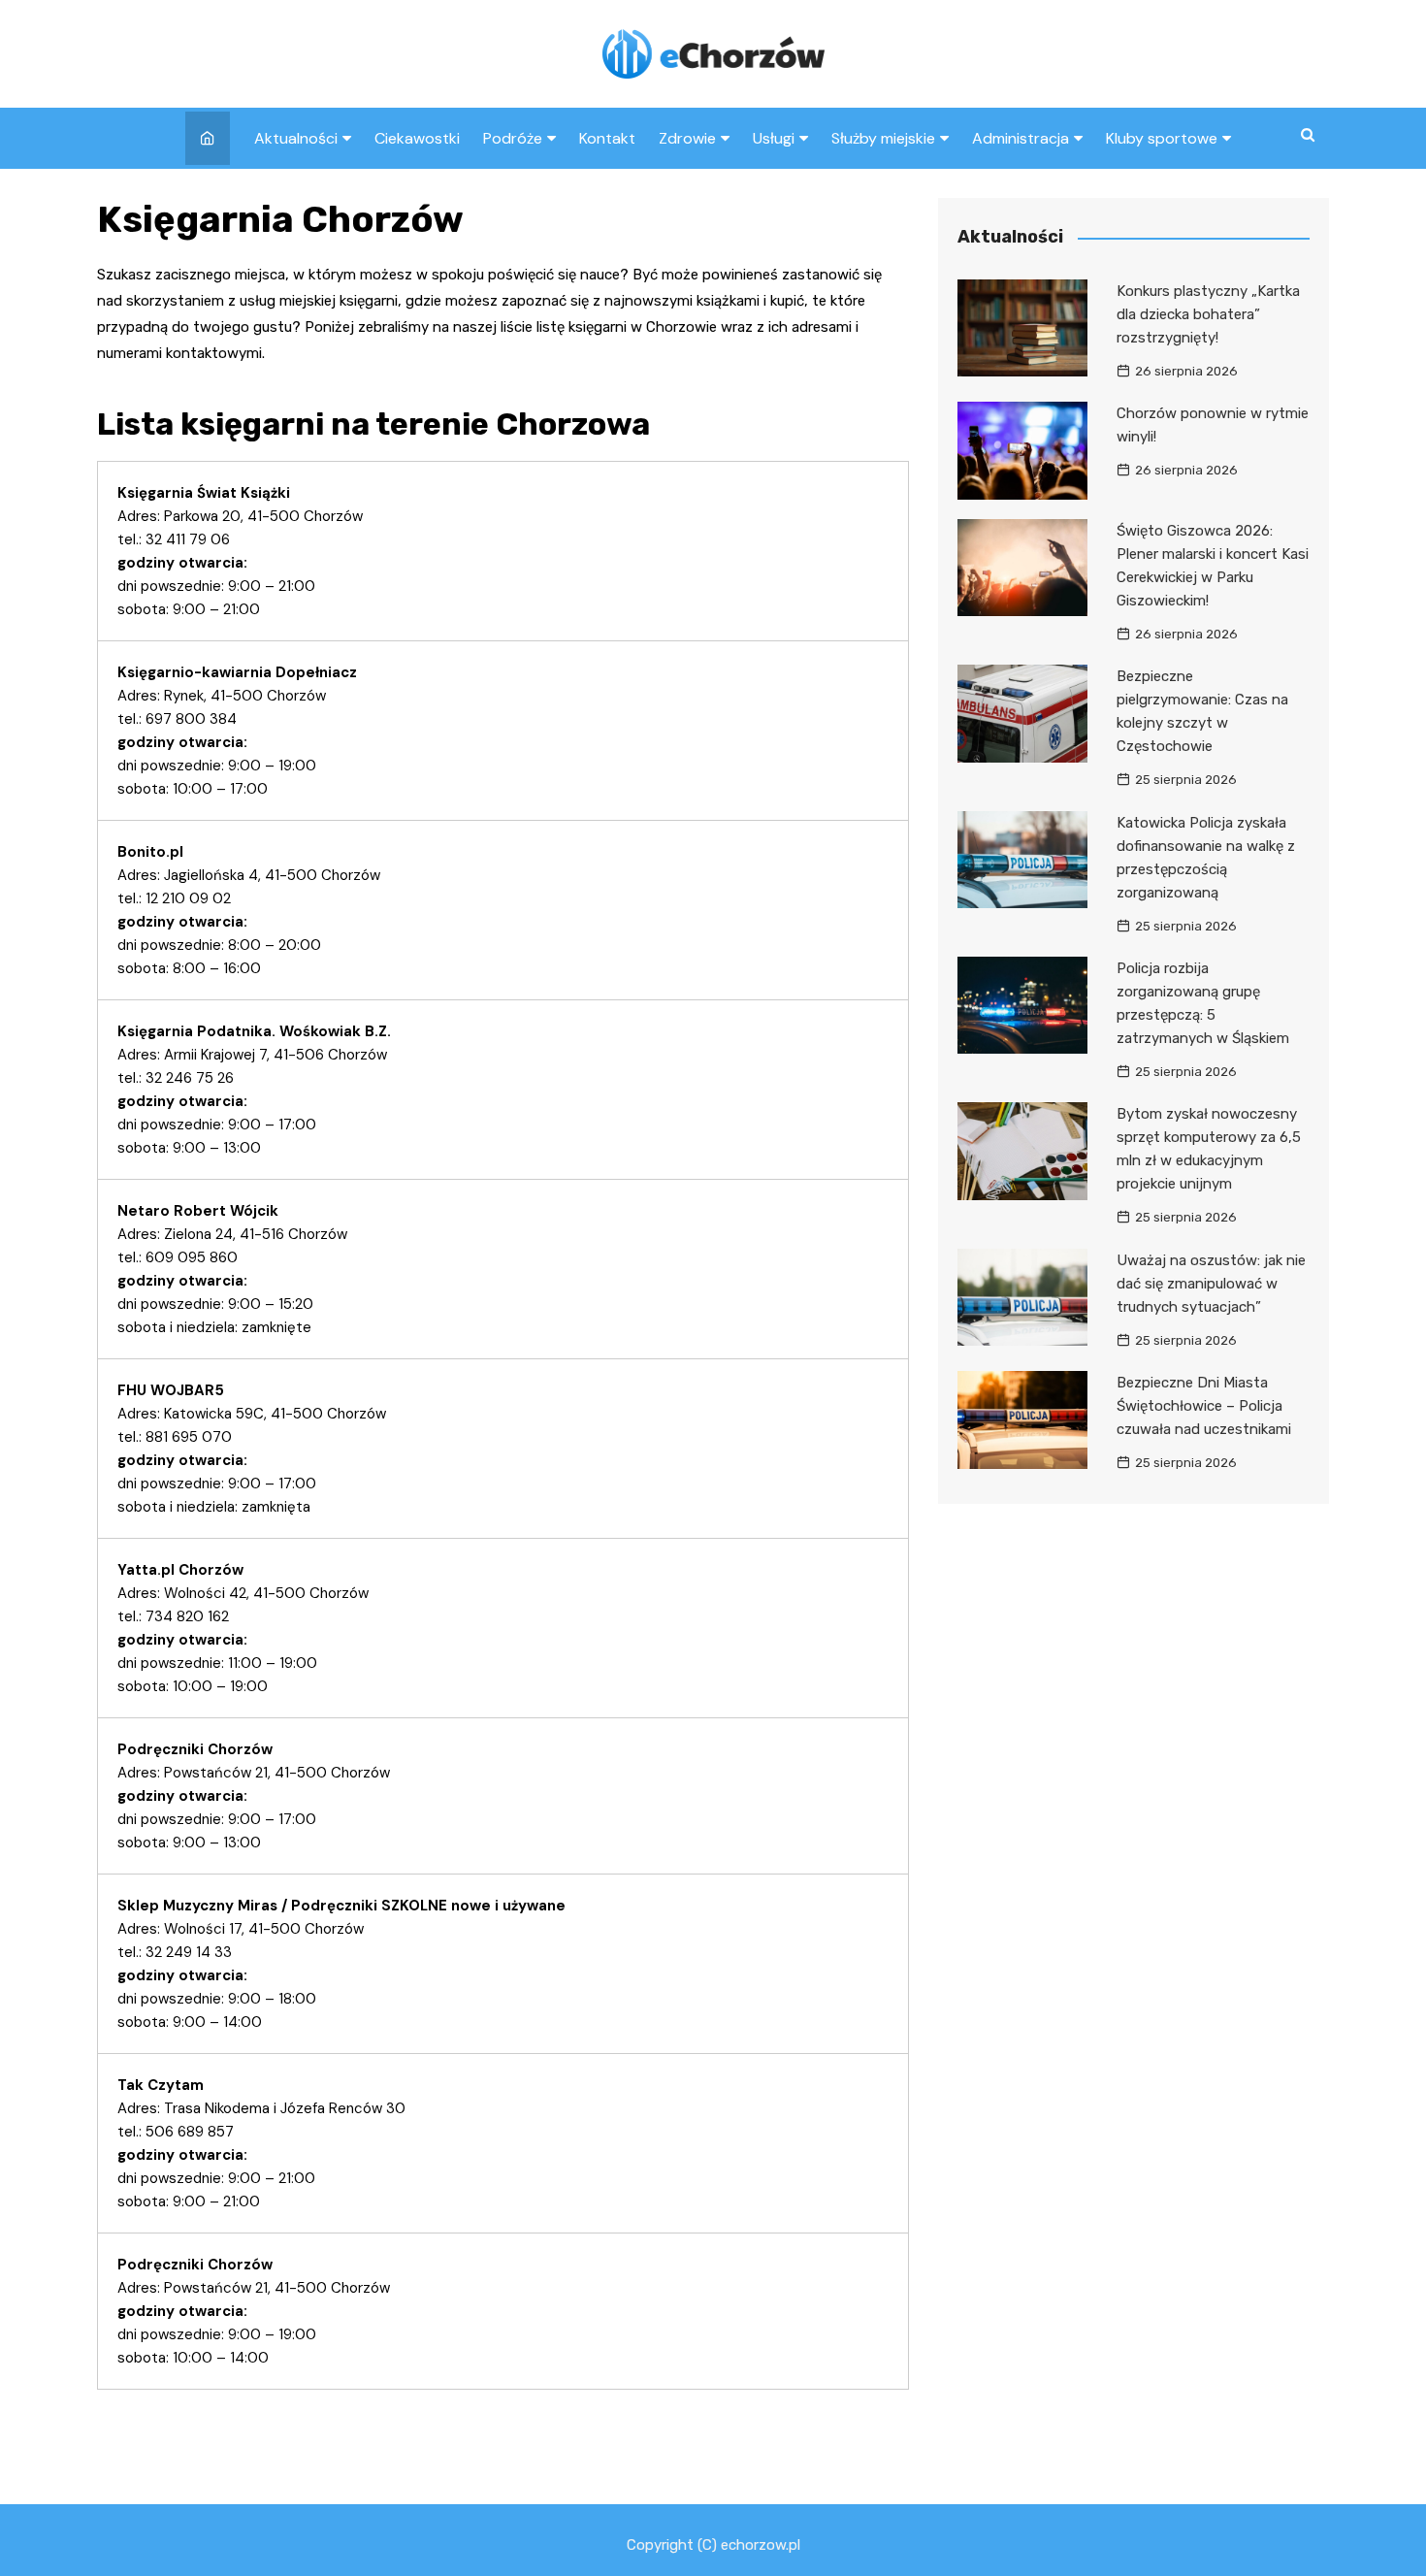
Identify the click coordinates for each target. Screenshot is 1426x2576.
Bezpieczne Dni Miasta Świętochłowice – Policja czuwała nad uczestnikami (1204, 1406)
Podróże (513, 138)
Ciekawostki (417, 138)
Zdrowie (687, 138)
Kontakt (607, 138)
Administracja (1021, 138)
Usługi (774, 138)
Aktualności (296, 138)
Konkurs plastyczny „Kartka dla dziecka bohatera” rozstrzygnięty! (1208, 314)
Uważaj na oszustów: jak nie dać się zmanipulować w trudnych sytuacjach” (1211, 1284)
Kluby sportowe (1162, 138)
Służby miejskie (883, 138)
